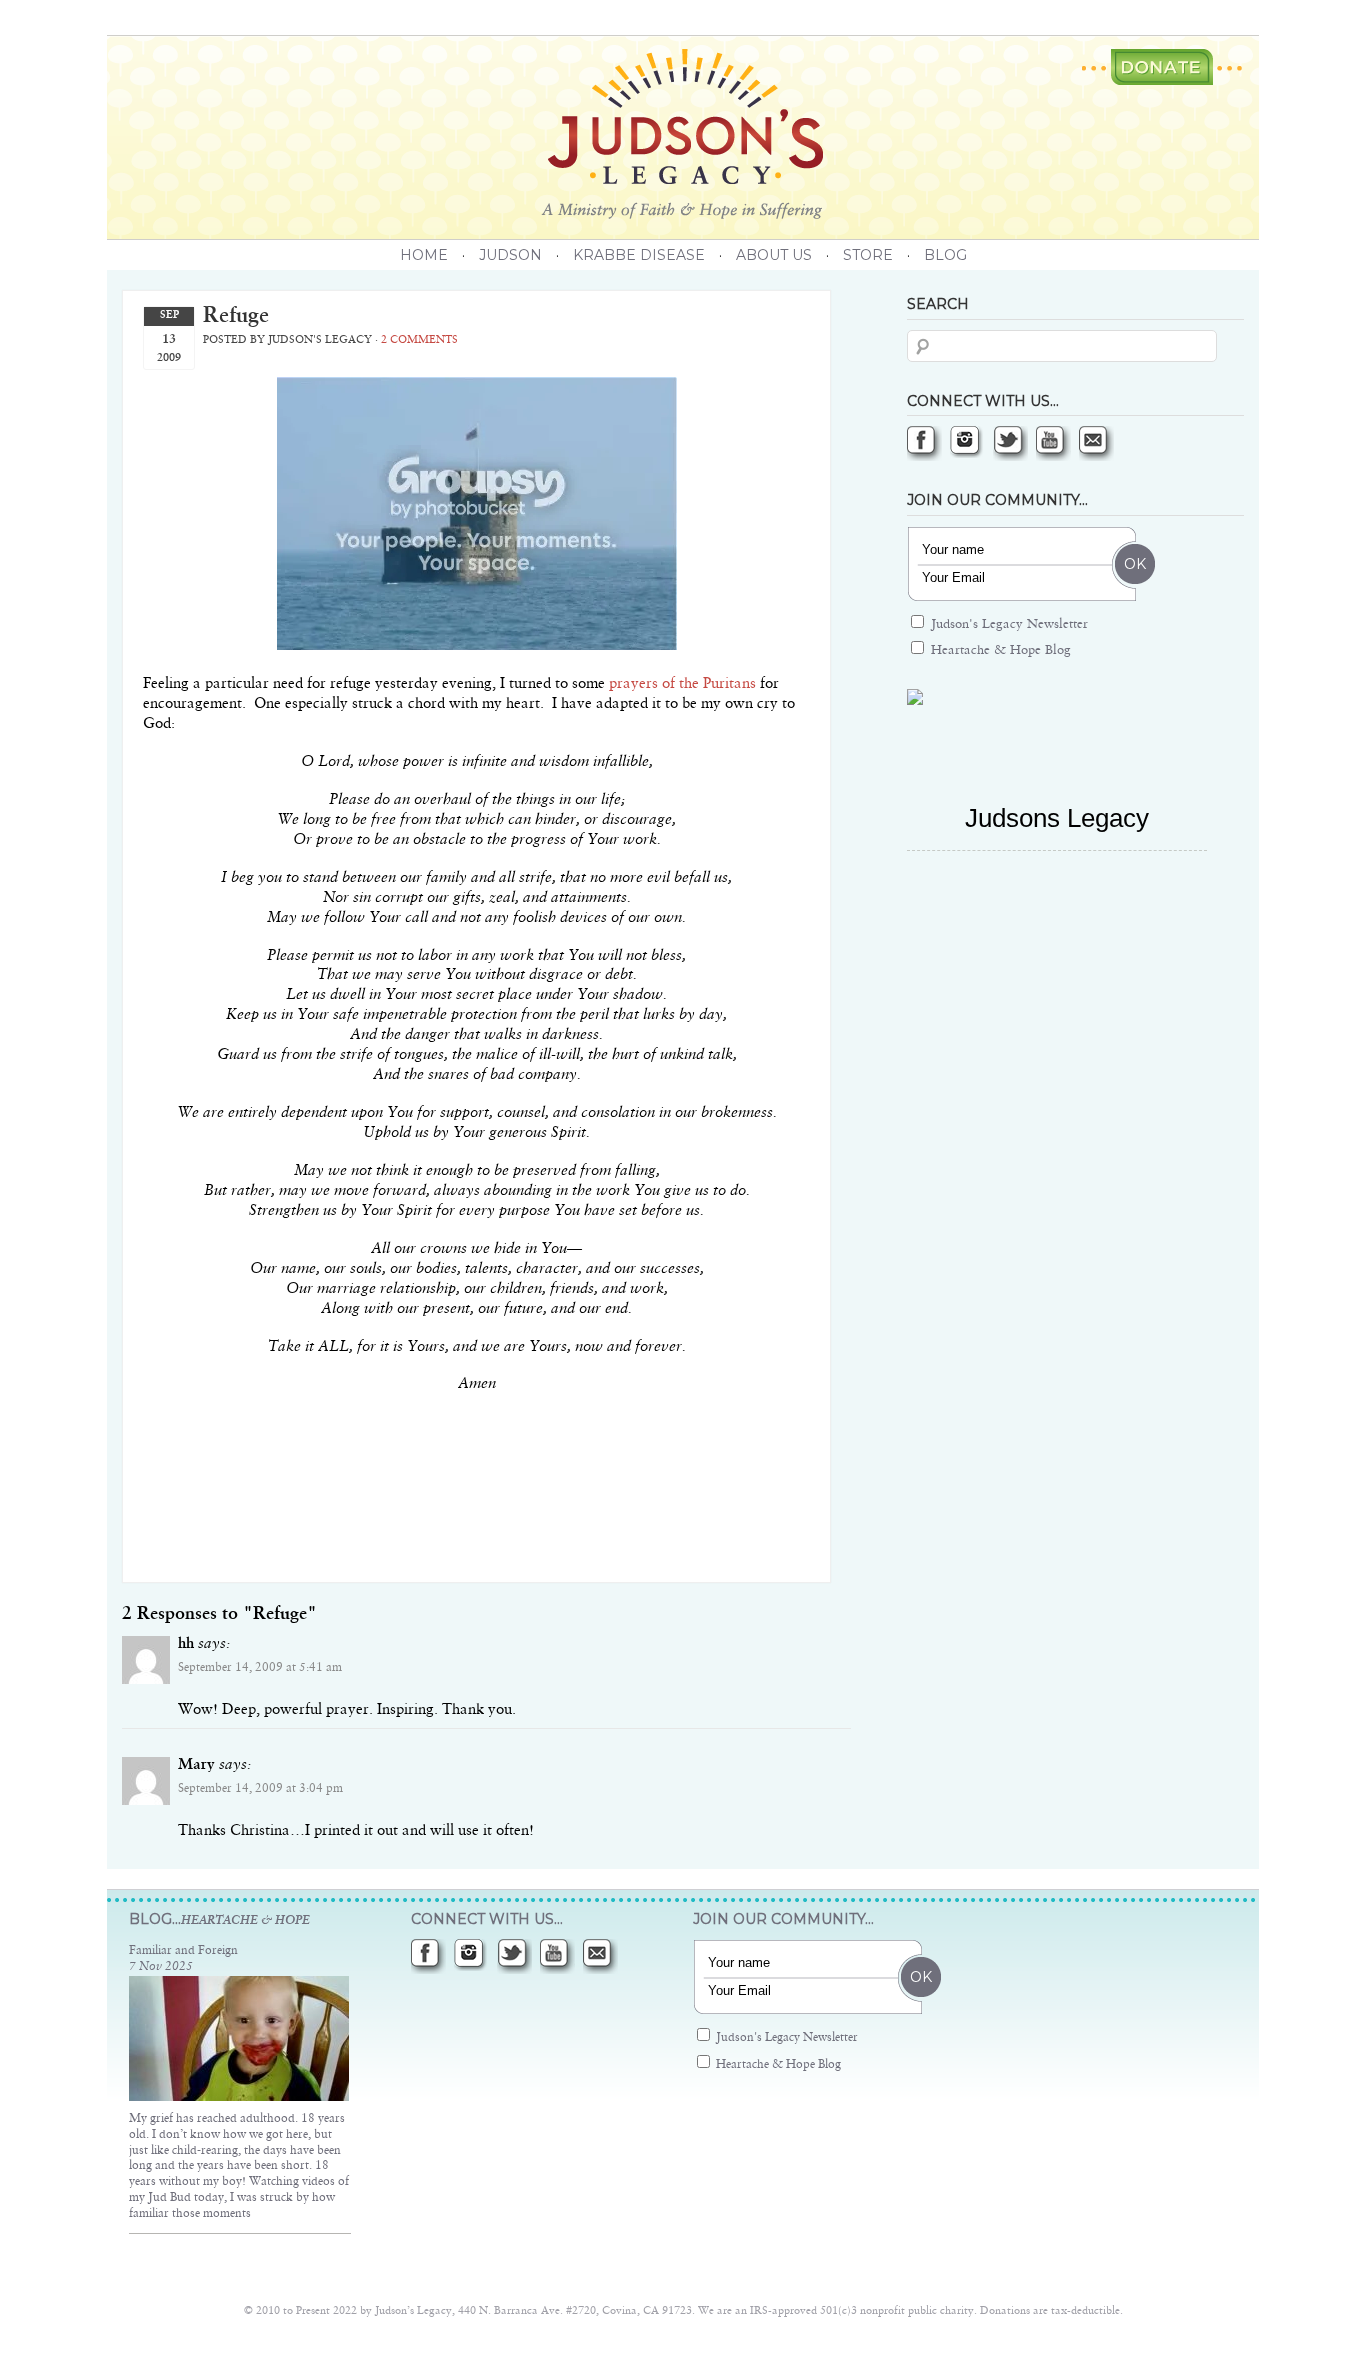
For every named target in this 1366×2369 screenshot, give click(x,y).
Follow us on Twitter (1010, 443)
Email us (1096, 443)
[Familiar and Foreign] (239, 2098)
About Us (774, 255)
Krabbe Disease (639, 255)
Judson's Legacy (683, 134)
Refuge (236, 316)
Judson (510, 255)
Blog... (219, 1919)
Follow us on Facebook (924, 443)
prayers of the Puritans (682, 684)
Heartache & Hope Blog (999, 650)
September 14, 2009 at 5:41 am (260, 1668)
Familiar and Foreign (183, 1951)
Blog (945, 255)
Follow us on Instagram (967, 443)
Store (868, 255)
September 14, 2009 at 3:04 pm (260, 1789)
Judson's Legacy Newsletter (1007, 624)
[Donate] (1162, 67)
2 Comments (419, 340)
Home (424, 255)
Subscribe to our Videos (1053, 443)
